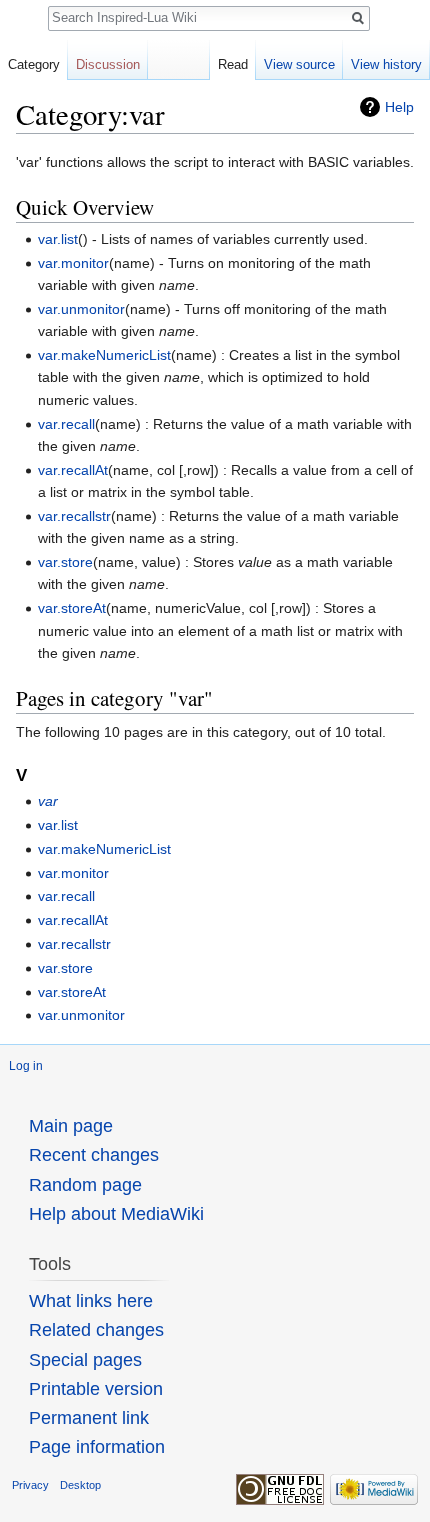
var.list (58, 239)
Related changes (96, 1330)
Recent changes (94, 1155)
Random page (85, 1185)
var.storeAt (72, 608)
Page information (97, 1447)
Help (399, 107)
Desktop (80, 1485)
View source (299, 64)
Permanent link (89, 1418)
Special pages (85, 1360)
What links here (91, 1301)
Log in (26, 1066)
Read (233, 64)
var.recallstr (74, 516)
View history (386, 64)
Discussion (108, 64)
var (48, 801)
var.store (65, 562)
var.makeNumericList (104, 355)
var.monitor (73, 263)
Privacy (30, 1485)
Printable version (96, 1389)
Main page (71, 1126)
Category (34, 64)
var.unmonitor (81, 309)
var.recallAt (73, 470)
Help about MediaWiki (116, 1214)
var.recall (66, 424)
